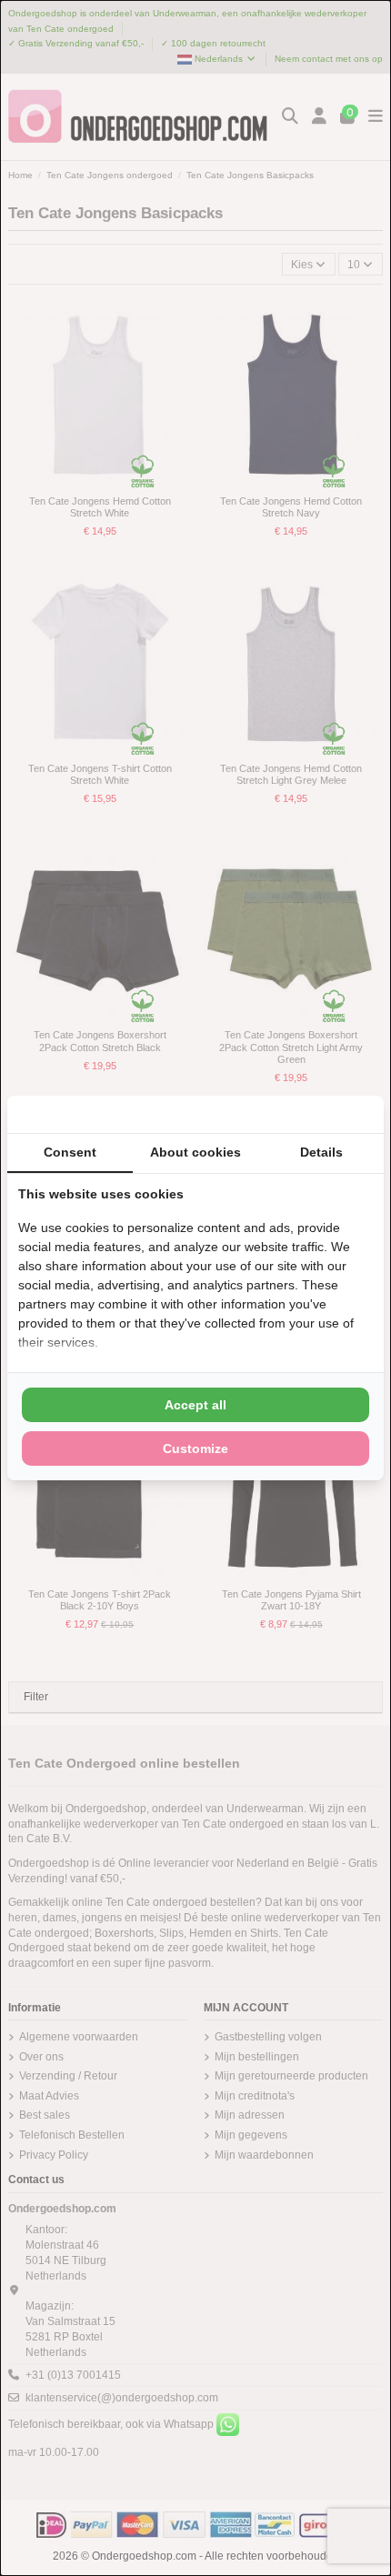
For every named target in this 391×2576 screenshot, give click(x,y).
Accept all (195, 1405)
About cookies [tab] (195, 1152)
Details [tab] (321, 1152)
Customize (195, 1448)
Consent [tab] (70, 1152)
